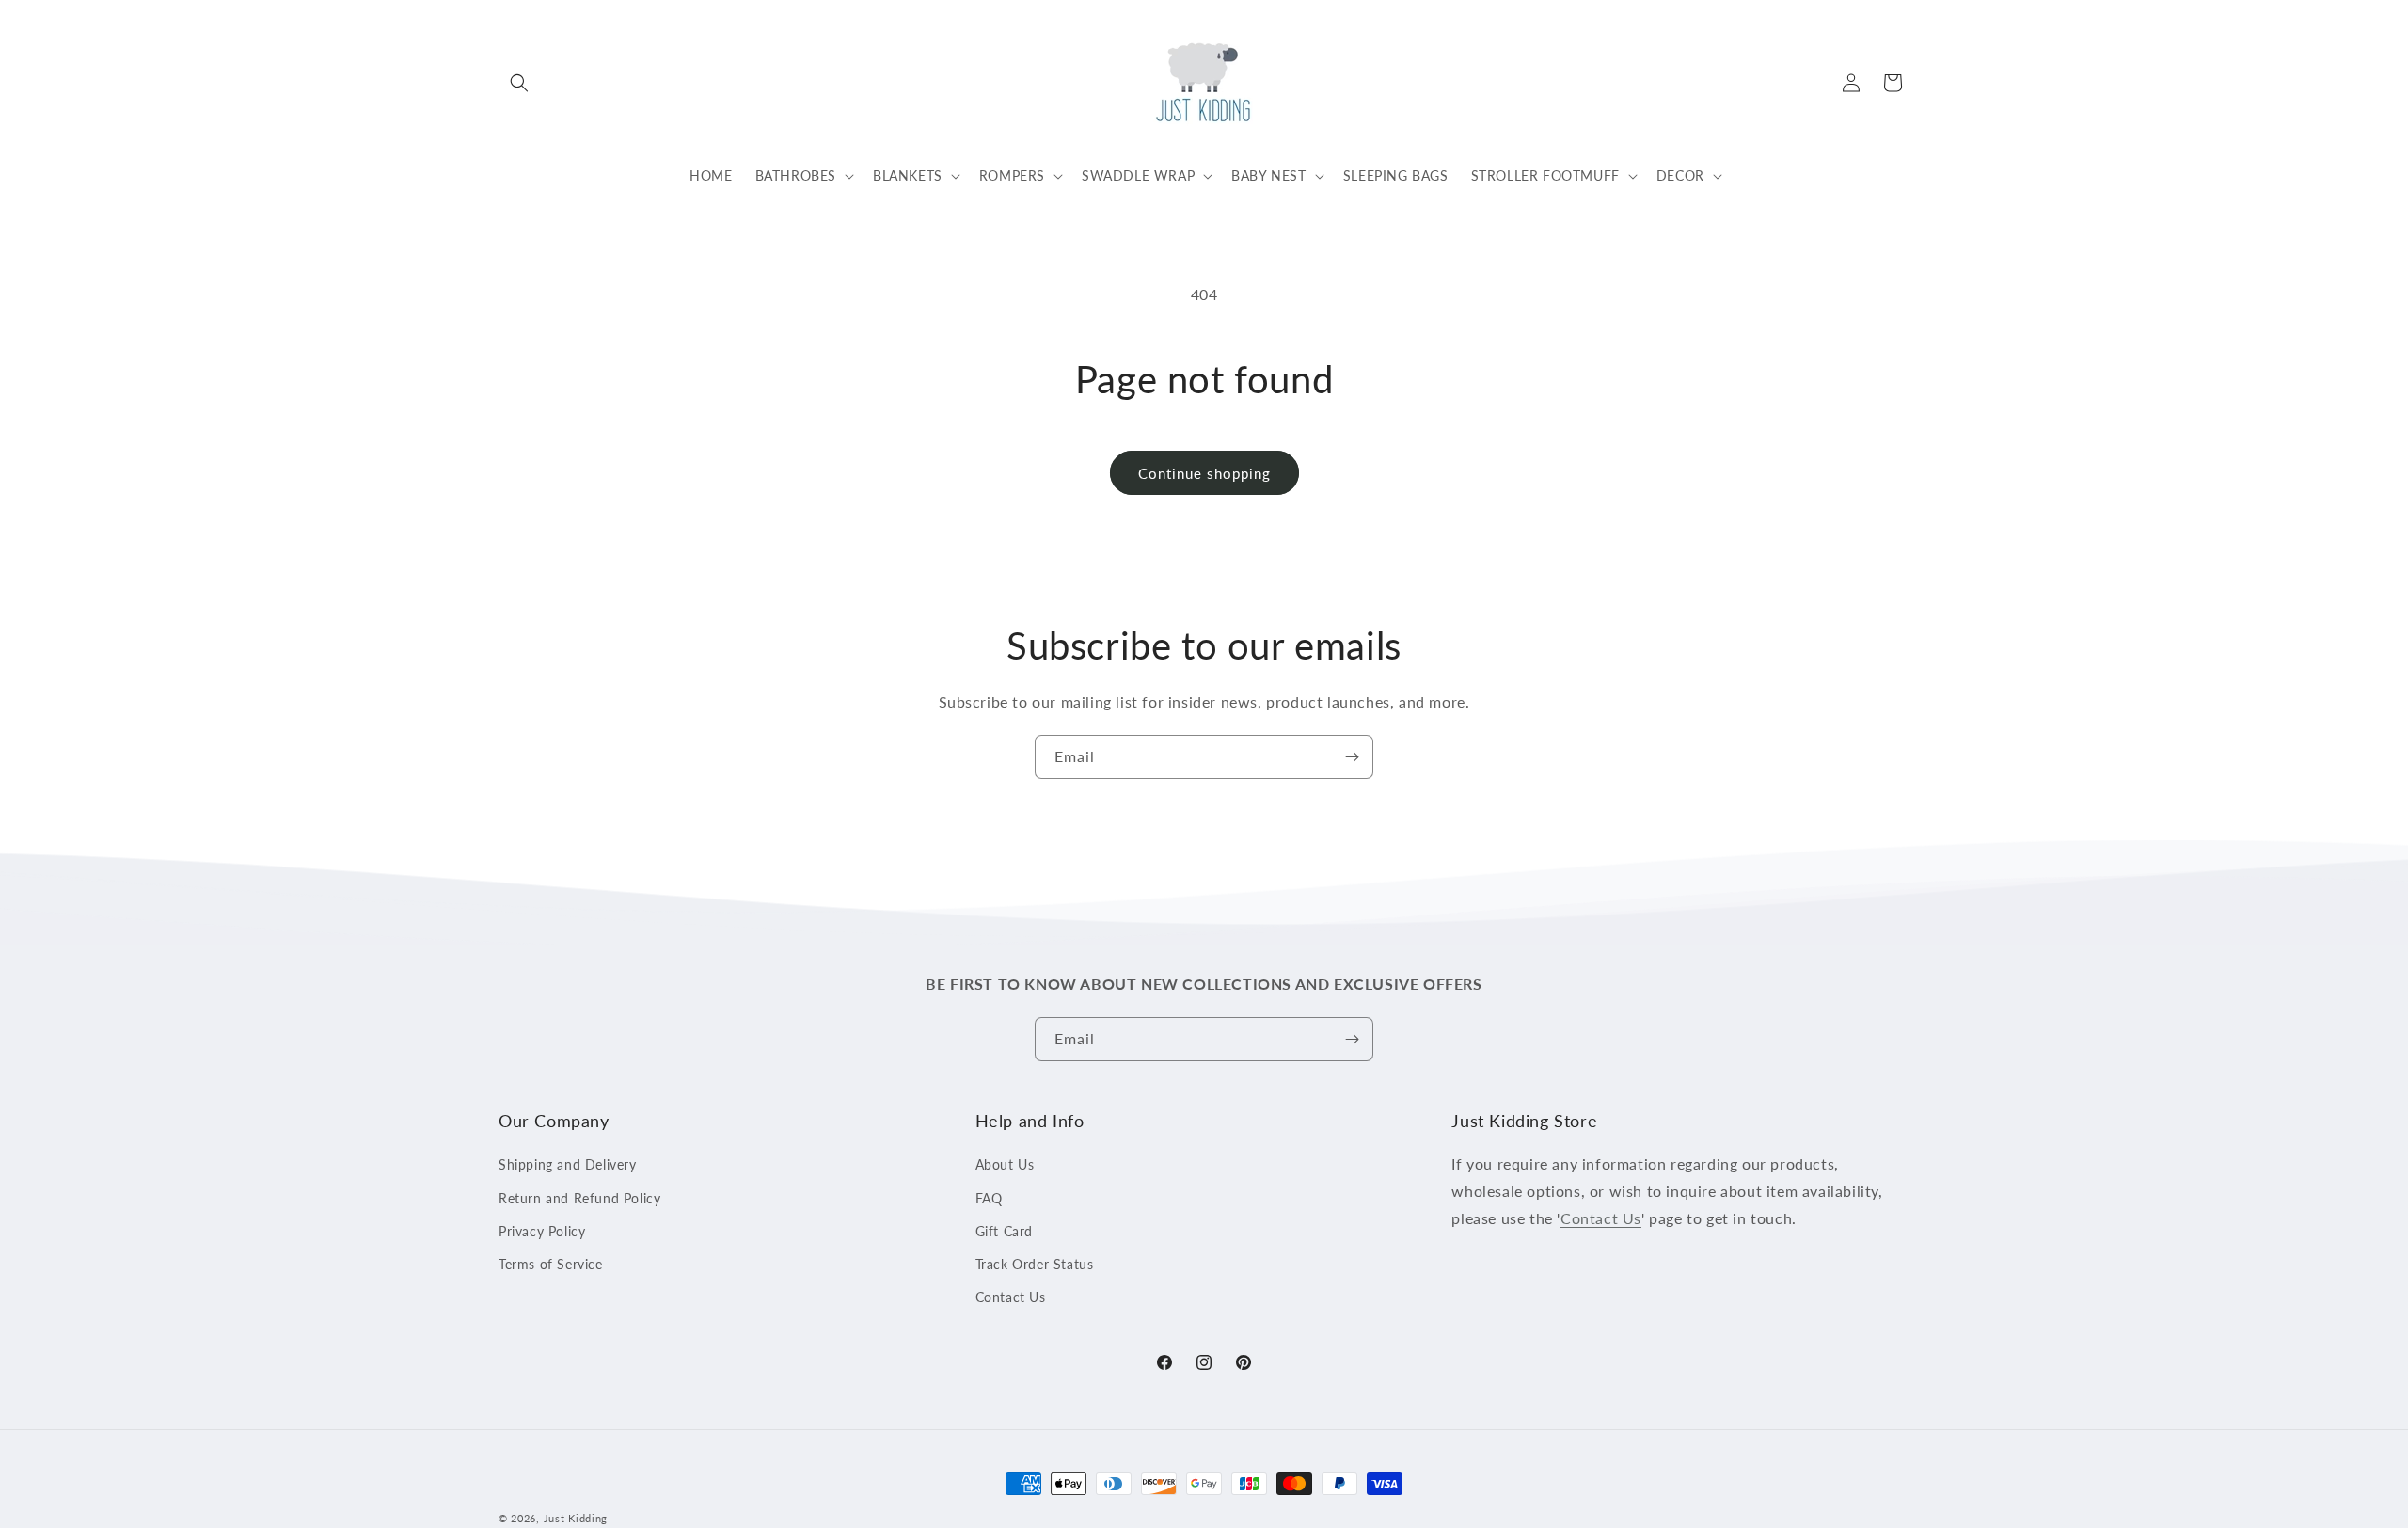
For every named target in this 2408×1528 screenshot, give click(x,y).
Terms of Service (551, 1264)
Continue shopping (1204, 473)
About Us (1005, 1165)
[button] (519, 83)
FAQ (989, 1198)
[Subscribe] (1352, 757)
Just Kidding (576, 1518)
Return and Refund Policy (579, 1198)
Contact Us (1011, 1297)
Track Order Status (1035, 1264)
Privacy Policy (542, 1231)
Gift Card (1004, 1231)
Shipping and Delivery (568, 1165)
